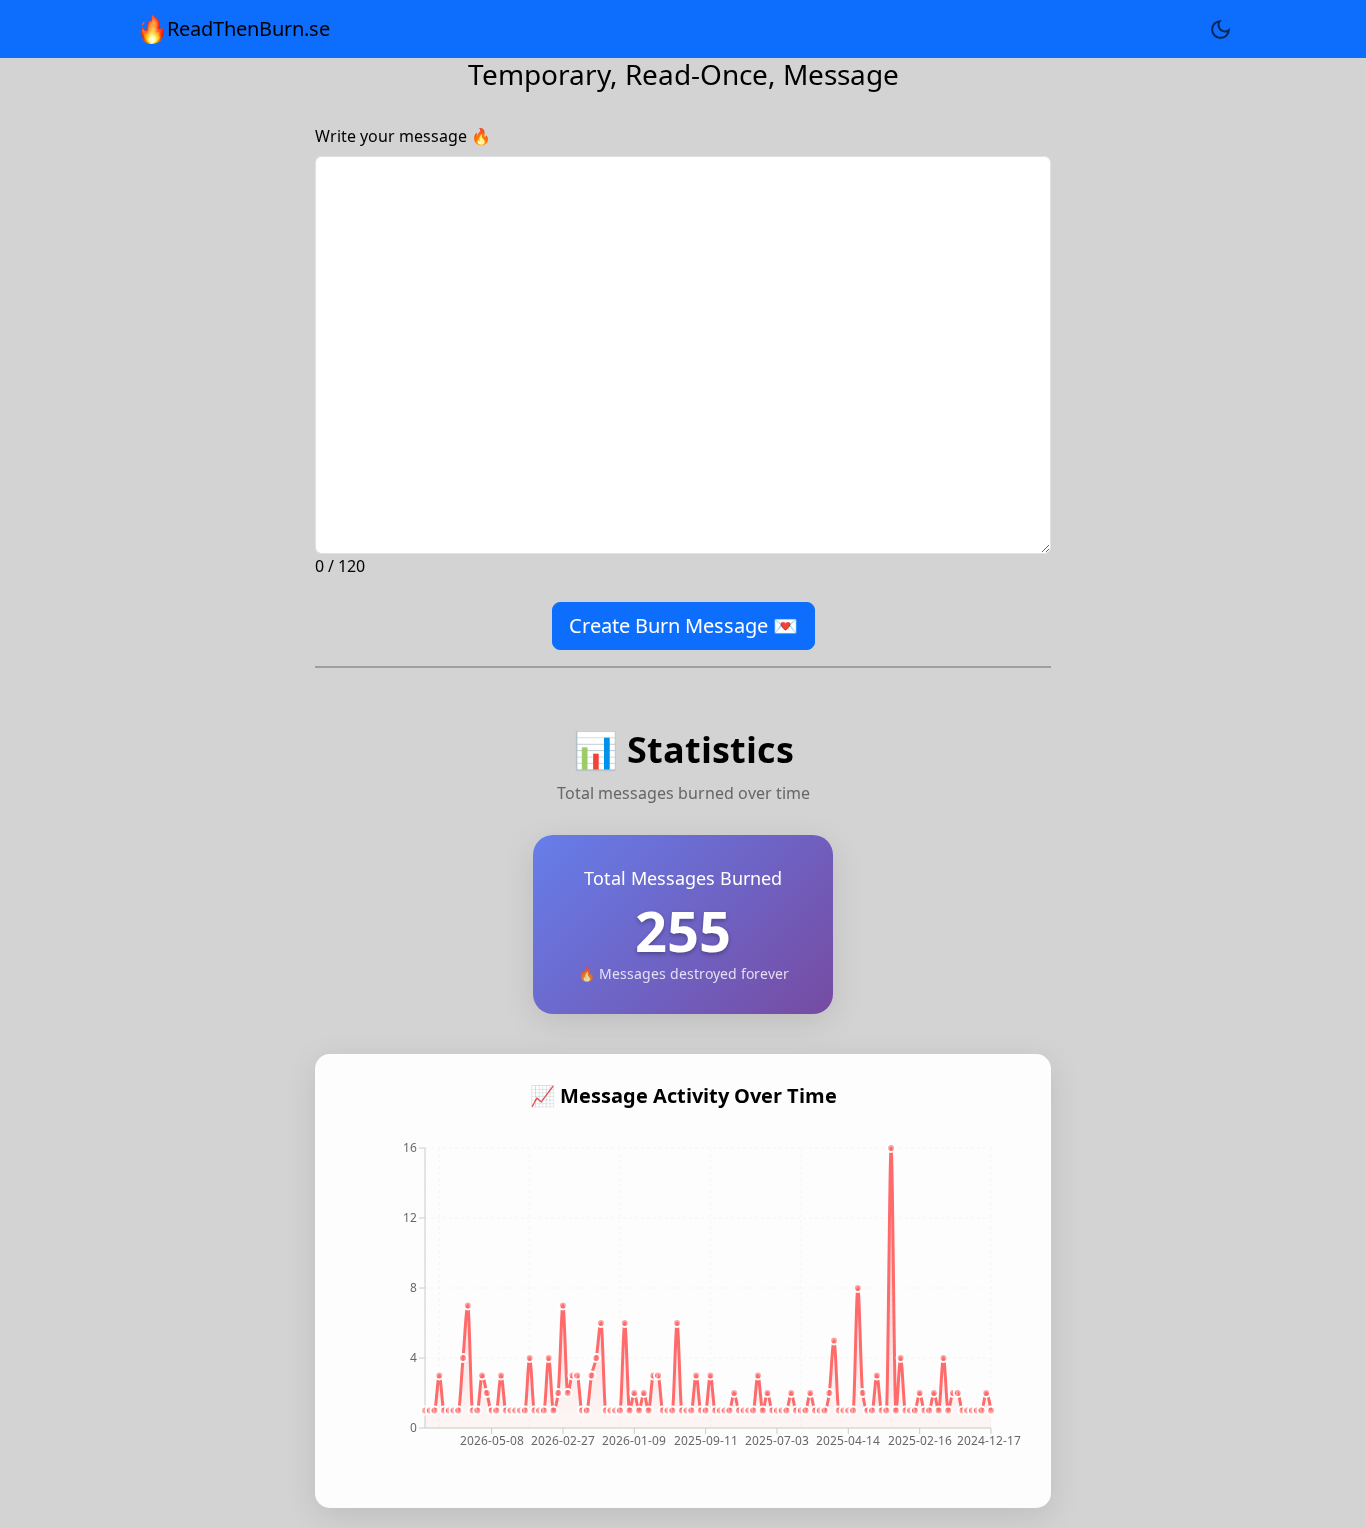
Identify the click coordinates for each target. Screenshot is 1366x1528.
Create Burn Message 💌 (683, 625)
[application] (683, 1303)
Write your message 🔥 (403, 136)
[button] (1220, 29)
